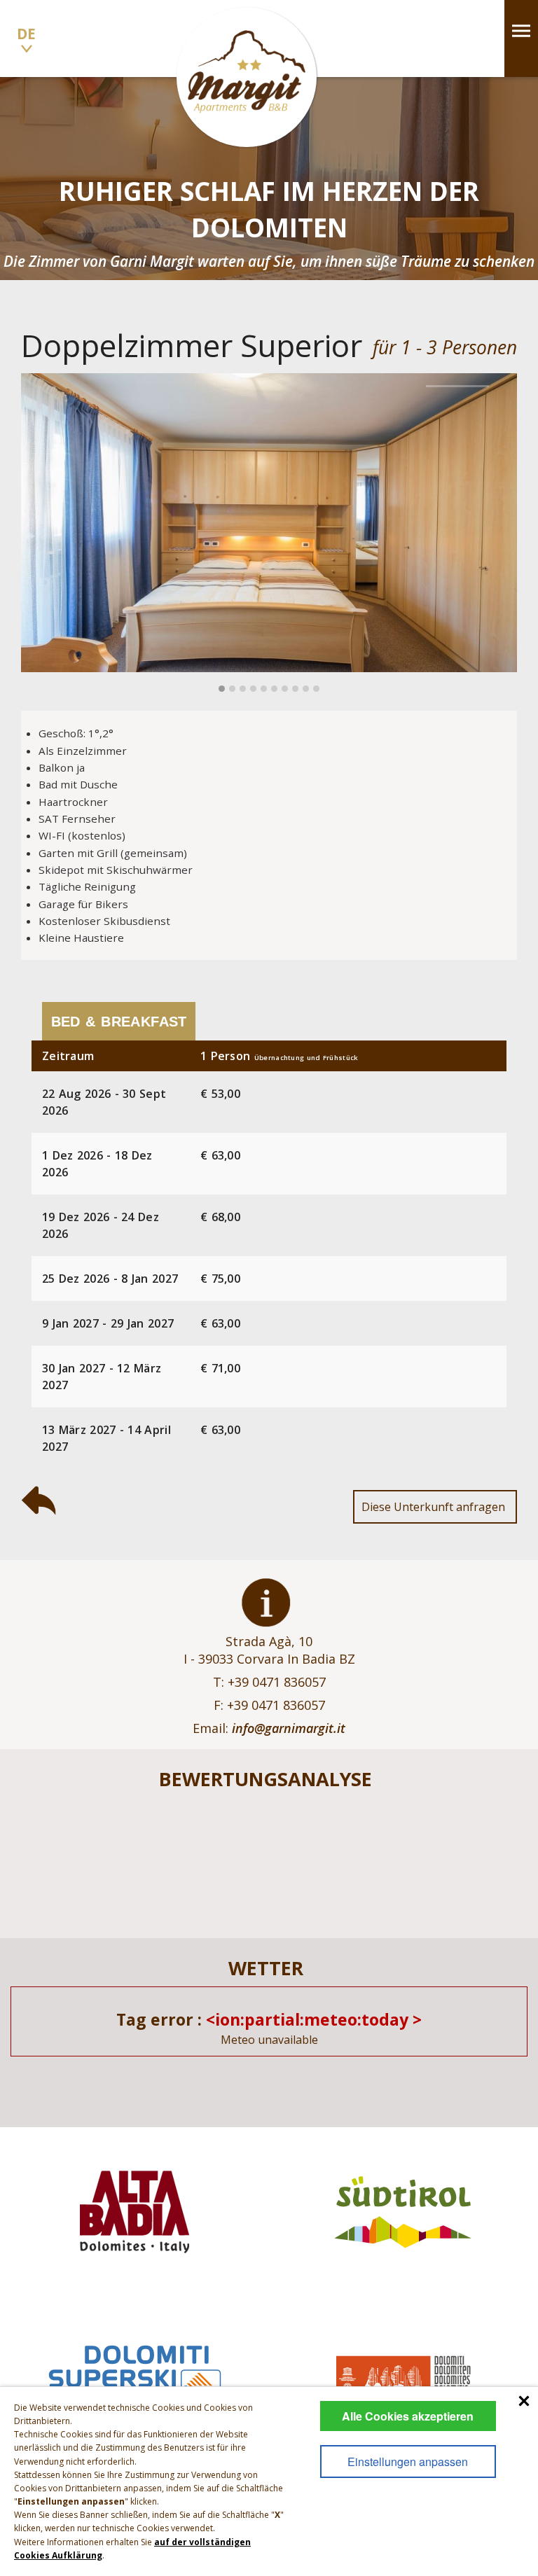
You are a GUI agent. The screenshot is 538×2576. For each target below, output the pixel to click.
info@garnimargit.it (289, 1728)
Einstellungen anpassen (408, 2462)
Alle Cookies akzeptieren (408, 2416)
